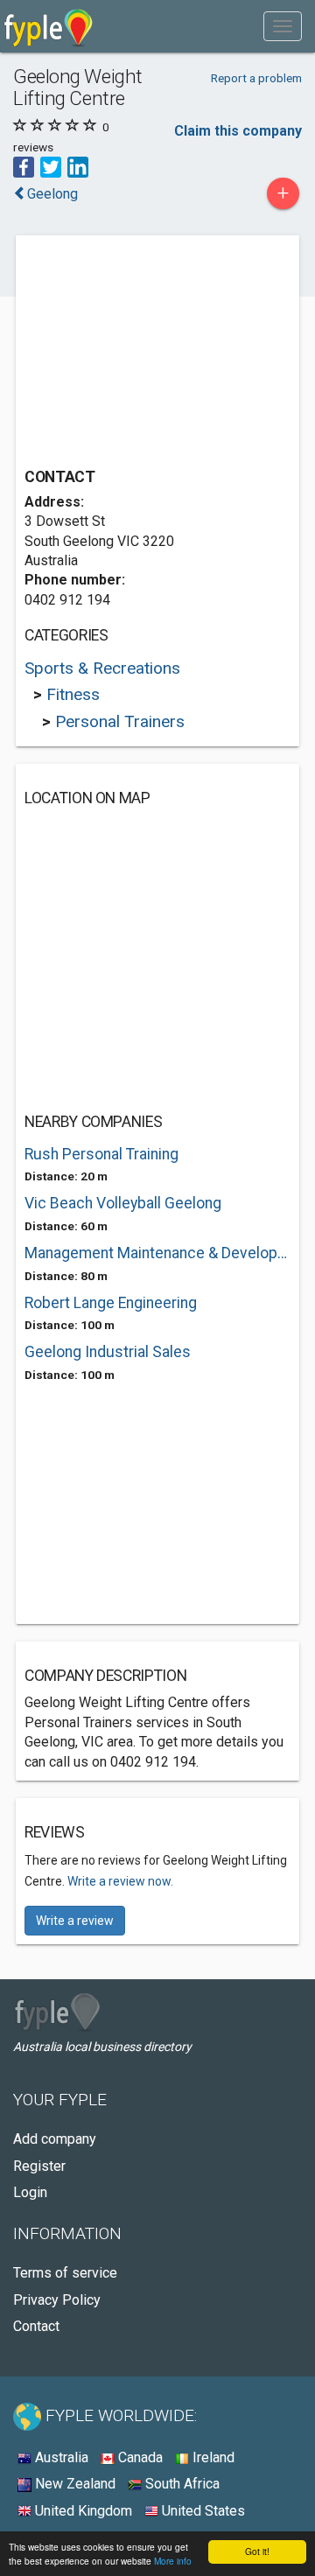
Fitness (73, 694)
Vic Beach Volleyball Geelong (123, 1203)
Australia (60, 2457)
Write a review (75, 1921)
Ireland (212, 2457)
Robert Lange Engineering (111, 1303)
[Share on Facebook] (24, 166)
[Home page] (49, 26)
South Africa (181, 2484)
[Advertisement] (156, 353)
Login (30, 2192)
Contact (36, 2326)
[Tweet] (51, 166)
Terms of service (65, 2273)
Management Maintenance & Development (157, 1253)
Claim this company (238, 131)
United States (202, 2511)
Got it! (257, 2551)
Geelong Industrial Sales (108, 1352)
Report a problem (256, 78)
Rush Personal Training (101, 1154)
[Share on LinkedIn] (78, 166)
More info (173, 2561)
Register (39, 2166)
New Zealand (73, 2484)
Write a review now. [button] (120, 1881)
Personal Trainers (120, 721)
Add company (55, 2139)
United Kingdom (82, 2511)
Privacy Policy (57, 2300)
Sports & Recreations (102, 668)
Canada (139, 2457)
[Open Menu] (283, 26)
